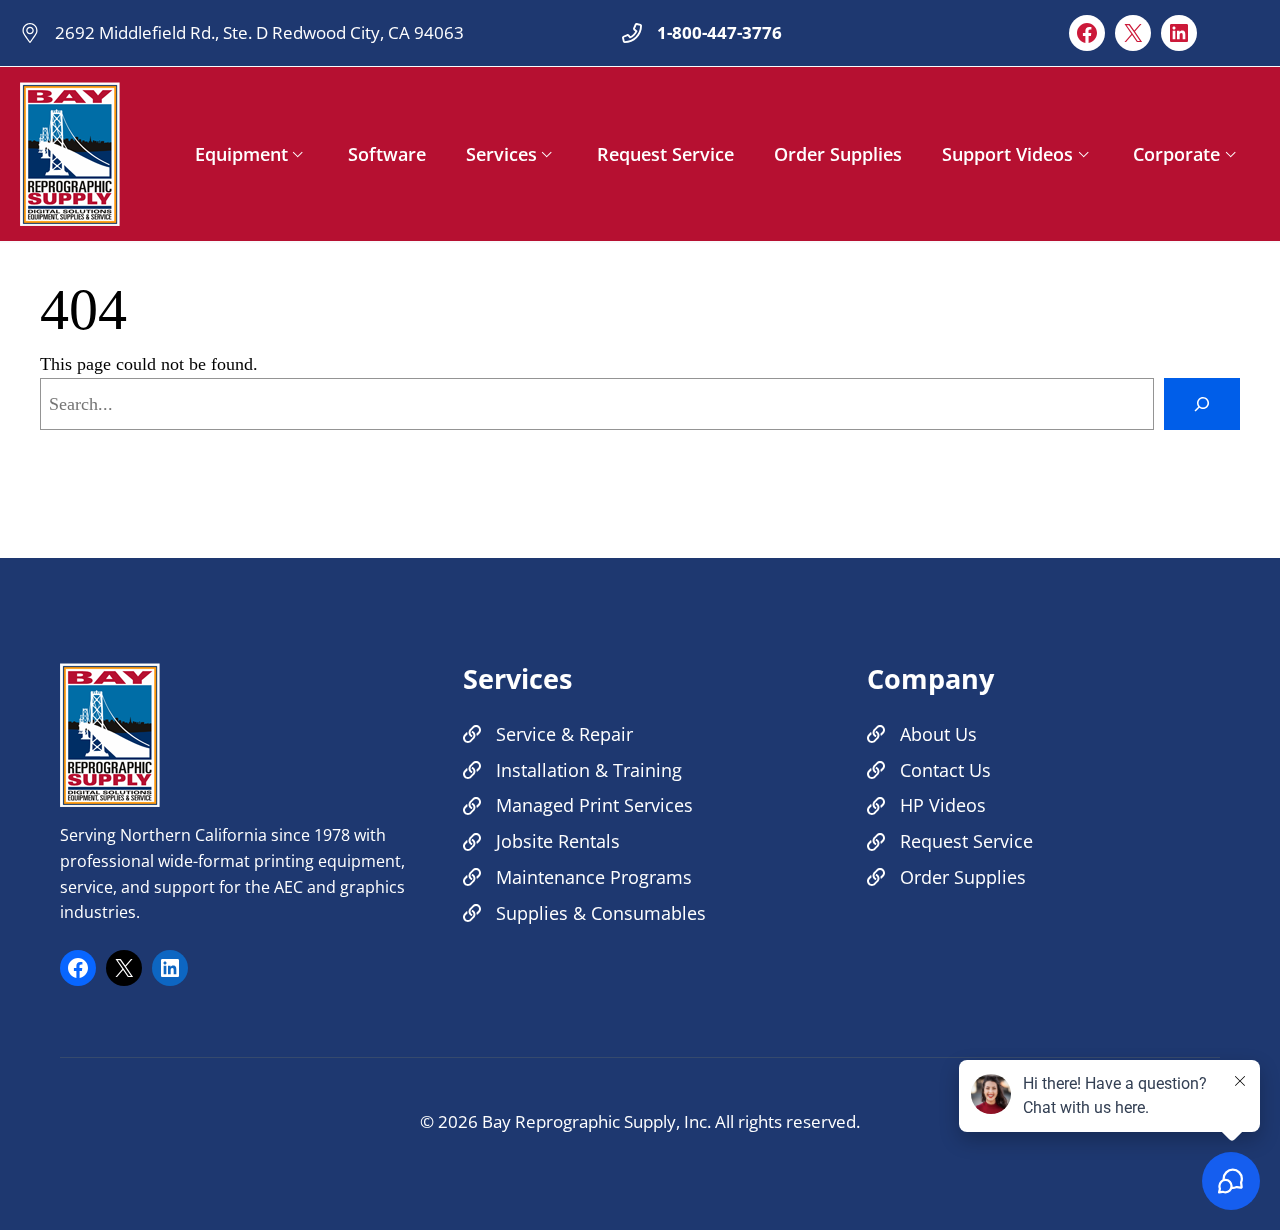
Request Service (665, 154)
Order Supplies (838, 154)
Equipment (241, 154)
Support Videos (1007, 154)
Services (501, 154)
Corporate (1176, 154)
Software (387, 154)
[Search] (1202, 404)
